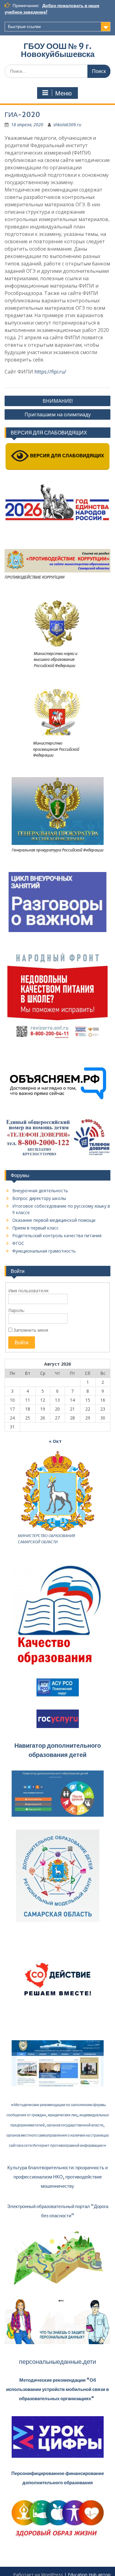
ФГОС (18, 1243)
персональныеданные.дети (57, 2362)
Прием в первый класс (35, 1228)
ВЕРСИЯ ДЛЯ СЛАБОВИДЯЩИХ (66, 456)
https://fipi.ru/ (50, 372)
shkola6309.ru (67, 125)
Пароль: (17, 1310)
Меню (63, 93)
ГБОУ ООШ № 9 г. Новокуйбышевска (58, 50)
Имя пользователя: (29, 1291)
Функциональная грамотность (44, 1251)
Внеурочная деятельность (40, 1191)
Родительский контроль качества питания (57, 1236)
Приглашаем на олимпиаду (58, 414)
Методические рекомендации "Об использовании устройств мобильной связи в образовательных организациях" (57, 2389)
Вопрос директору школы (39, 1198)
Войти (22, 1343)
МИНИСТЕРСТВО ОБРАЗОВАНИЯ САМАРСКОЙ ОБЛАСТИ (46, 1539)
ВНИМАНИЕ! (58, 401)
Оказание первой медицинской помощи (54, 1220)
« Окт (55, 1441)
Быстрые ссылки (24, 26)
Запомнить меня (31, 1330)
